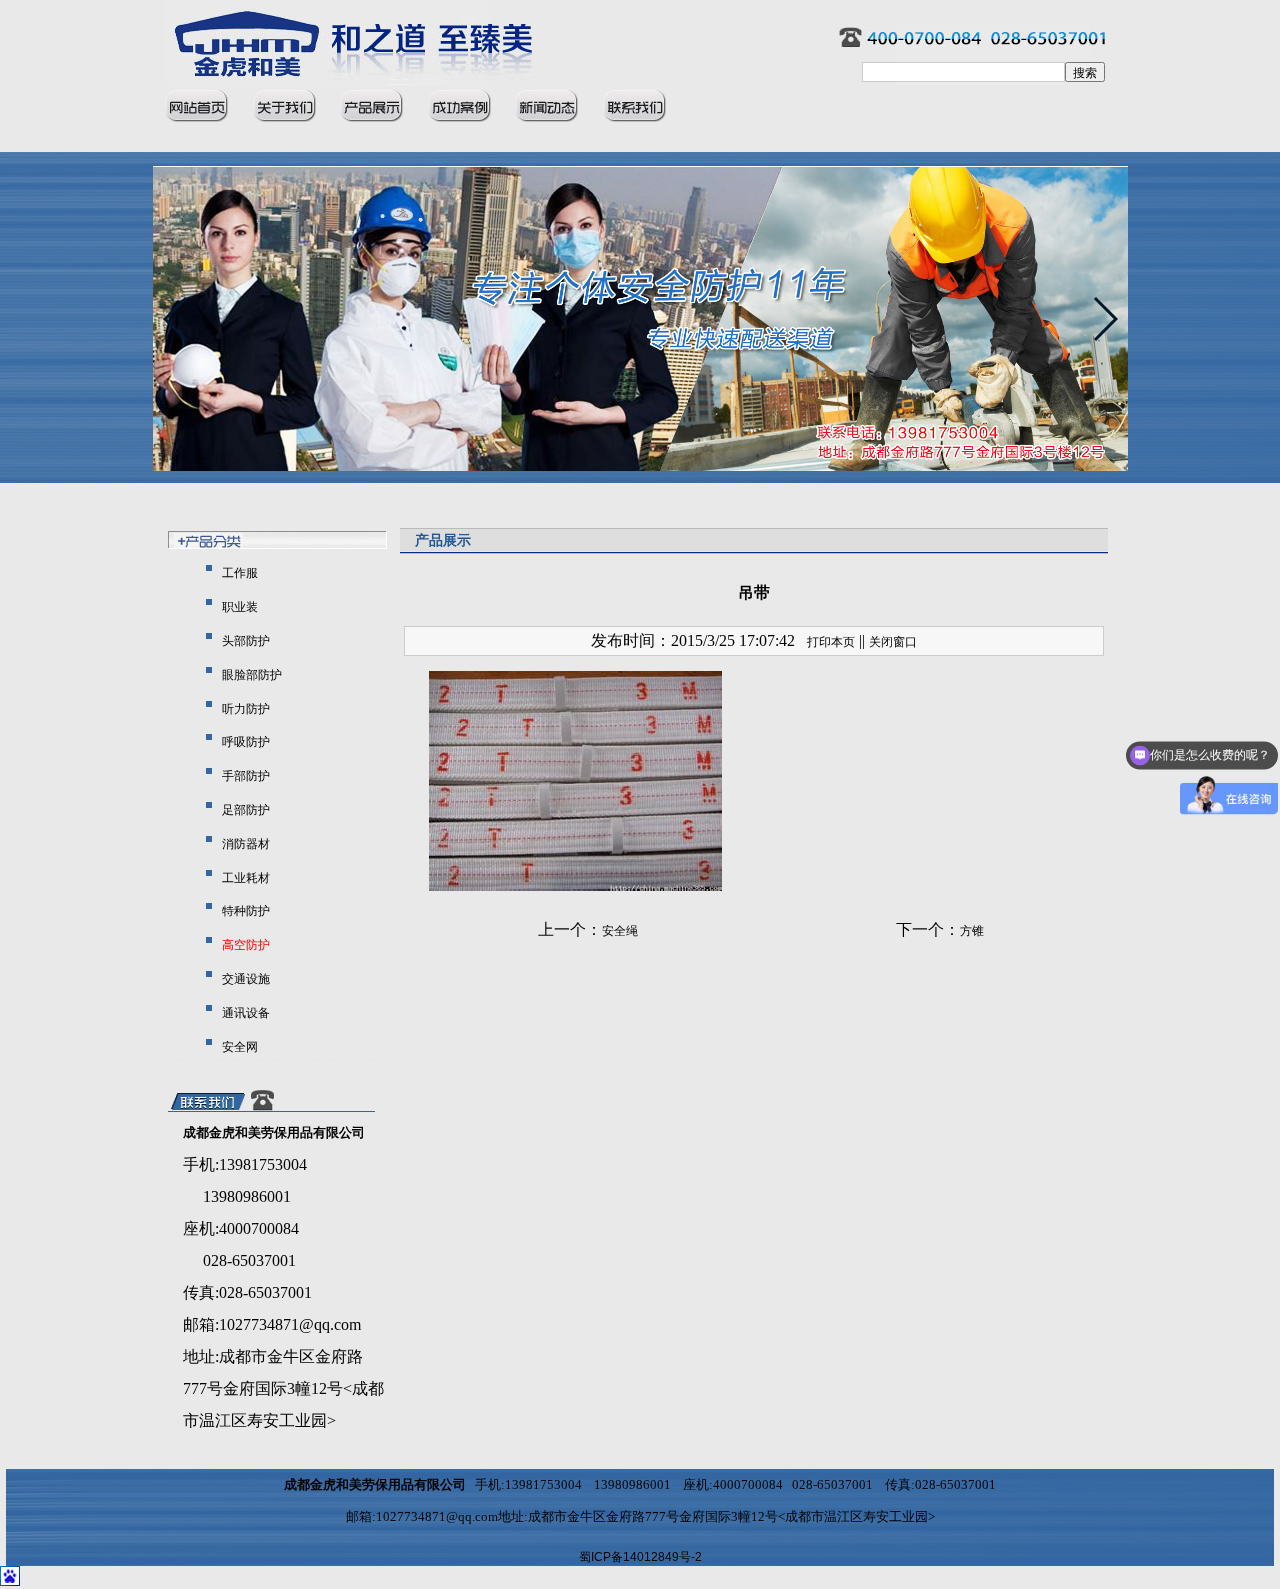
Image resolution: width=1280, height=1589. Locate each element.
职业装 (238, 607)
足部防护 (244, 810)
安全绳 (620, 931)
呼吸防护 (244, 742)
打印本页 (831, 642)
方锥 (972, 931)
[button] (1104, 319)
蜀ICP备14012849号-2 (640, 1557)
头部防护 (244, 641)
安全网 (238, 1047)
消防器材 (244, 844)
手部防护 (244, 776)
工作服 (238, 573)
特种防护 (244, 911)
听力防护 (244, 709)
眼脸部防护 (250, 675)
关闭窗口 (893, 642)
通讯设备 (244, 1013)
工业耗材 (244, 878)
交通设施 (244, 979)
